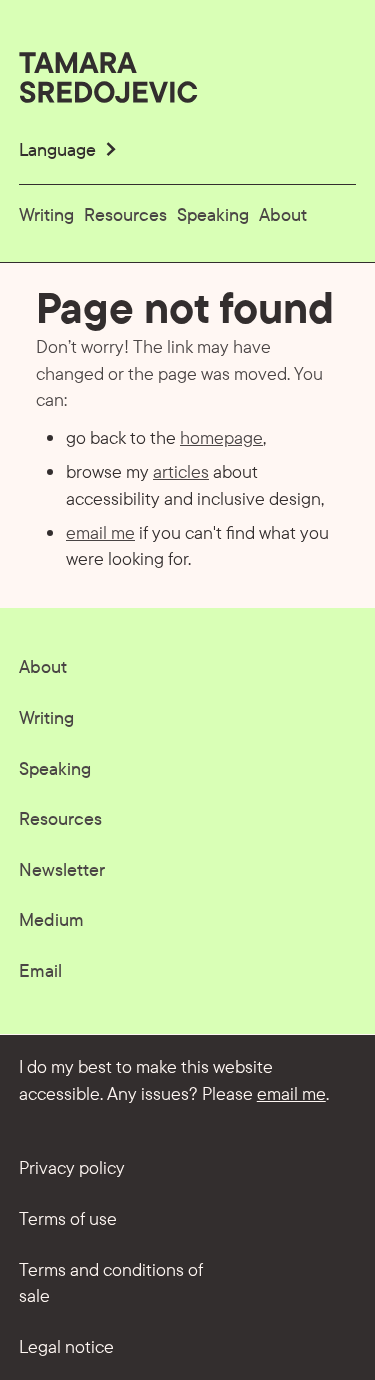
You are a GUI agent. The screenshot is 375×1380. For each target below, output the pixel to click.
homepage (221, 437)
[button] (69, 149)
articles (181, 471)
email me (100, 532)
